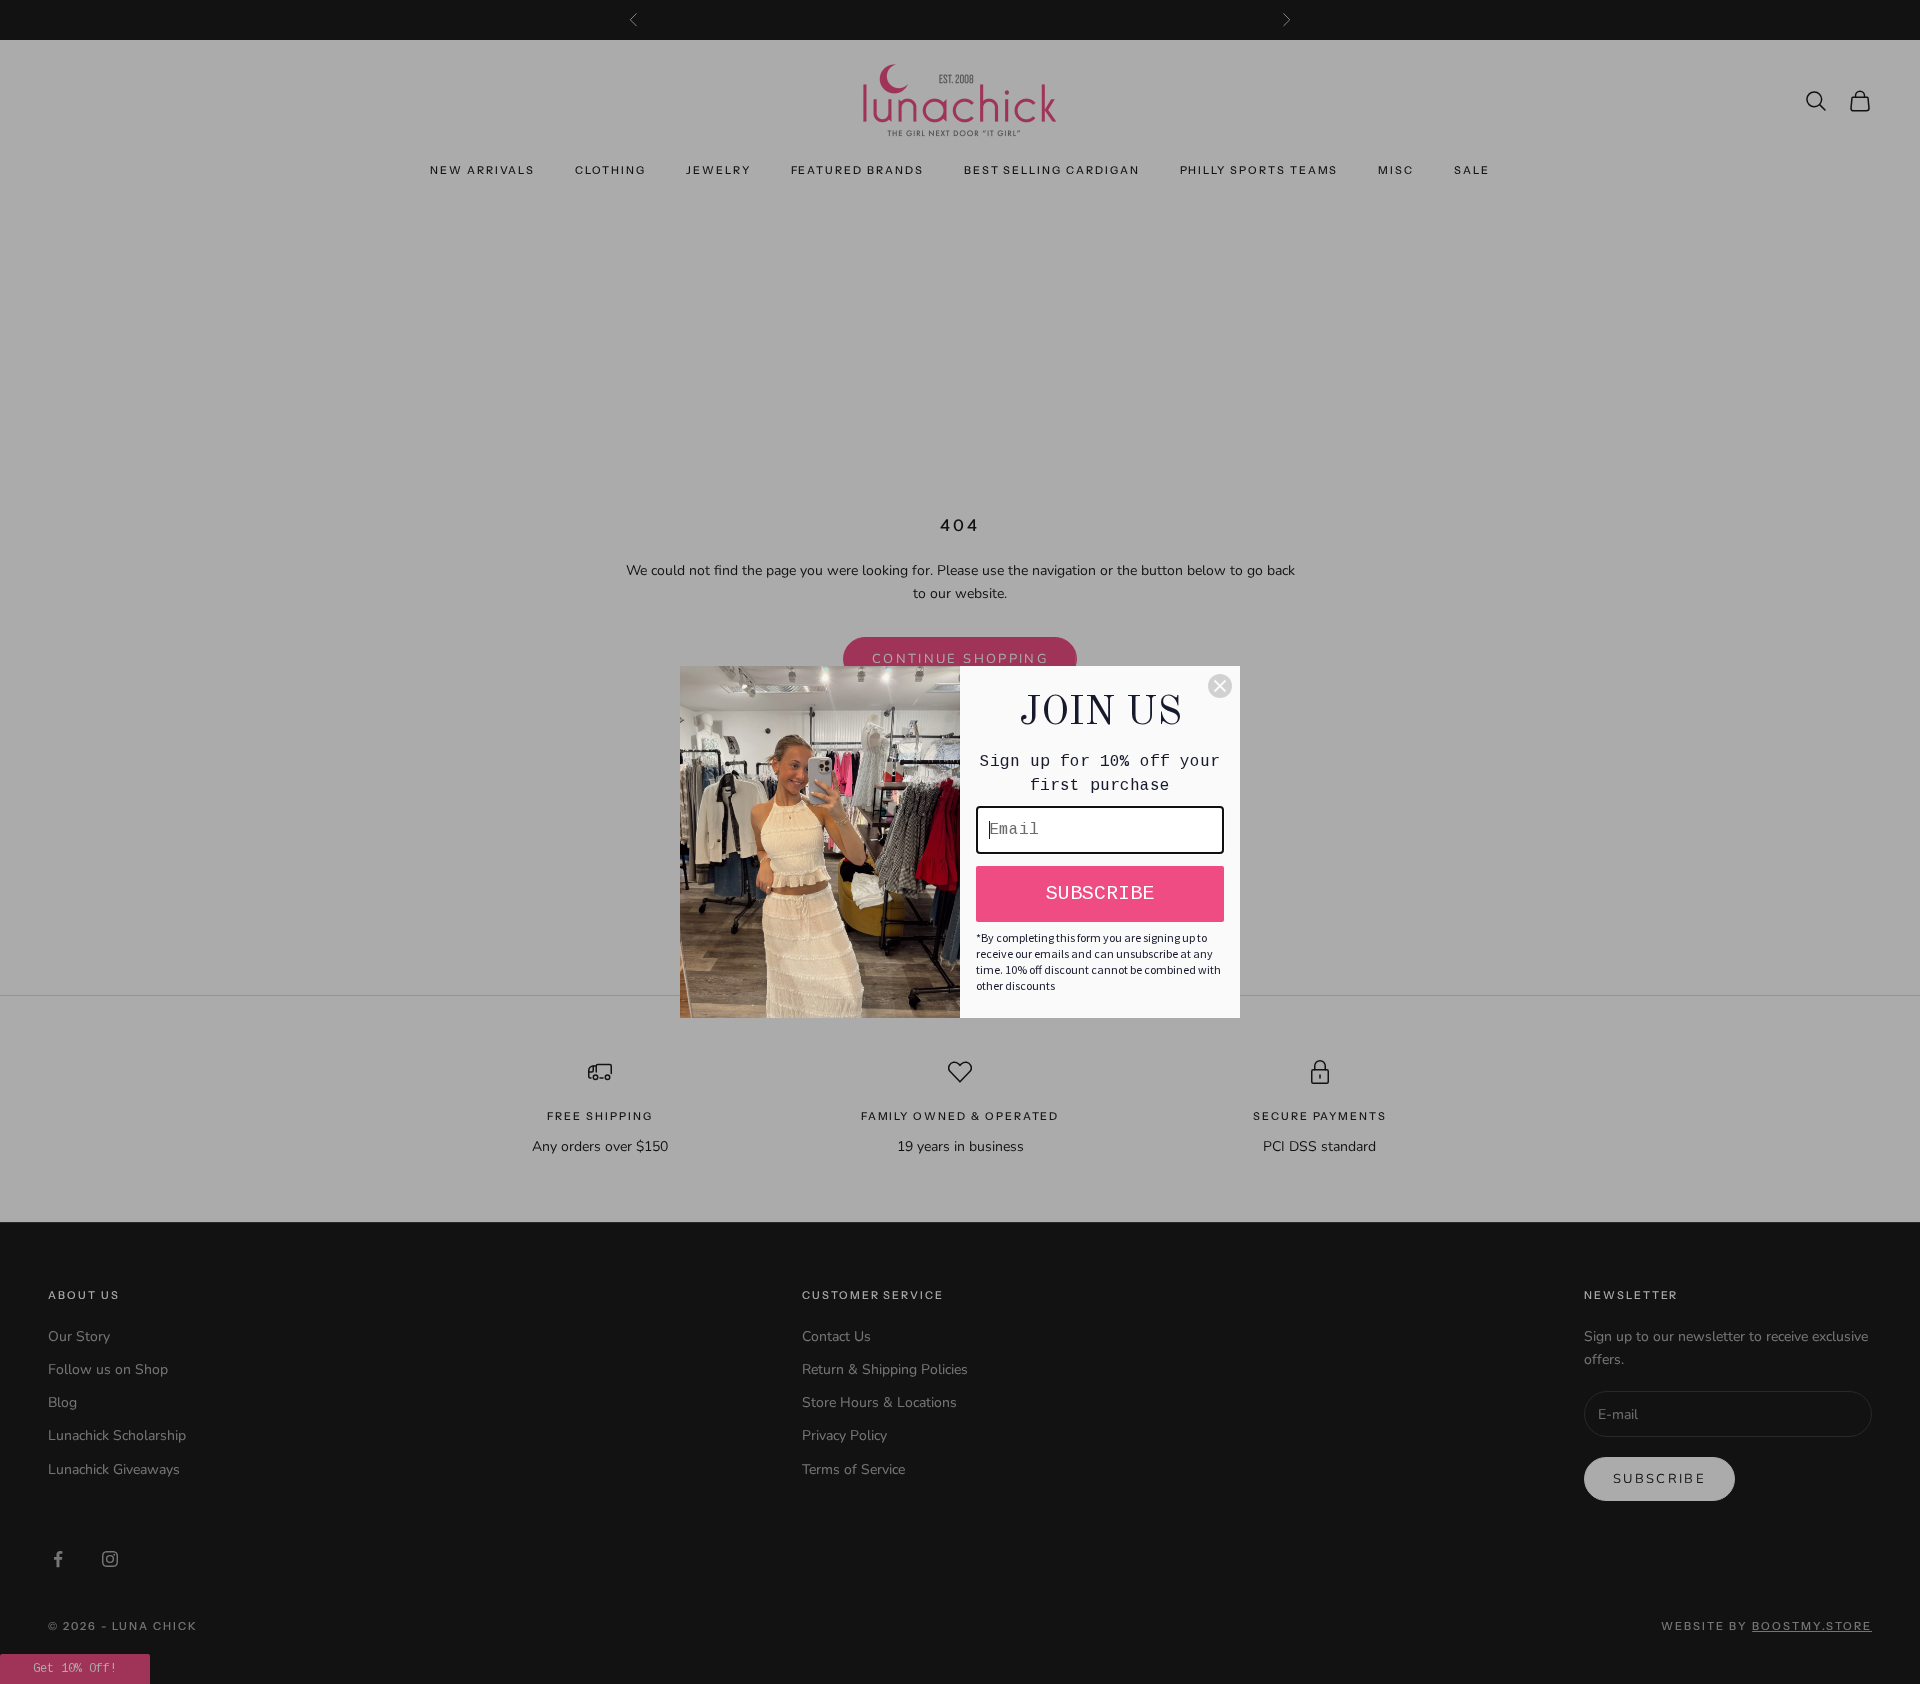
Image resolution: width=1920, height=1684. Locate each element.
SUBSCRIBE (1100, 893)
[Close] (1220, 686)
